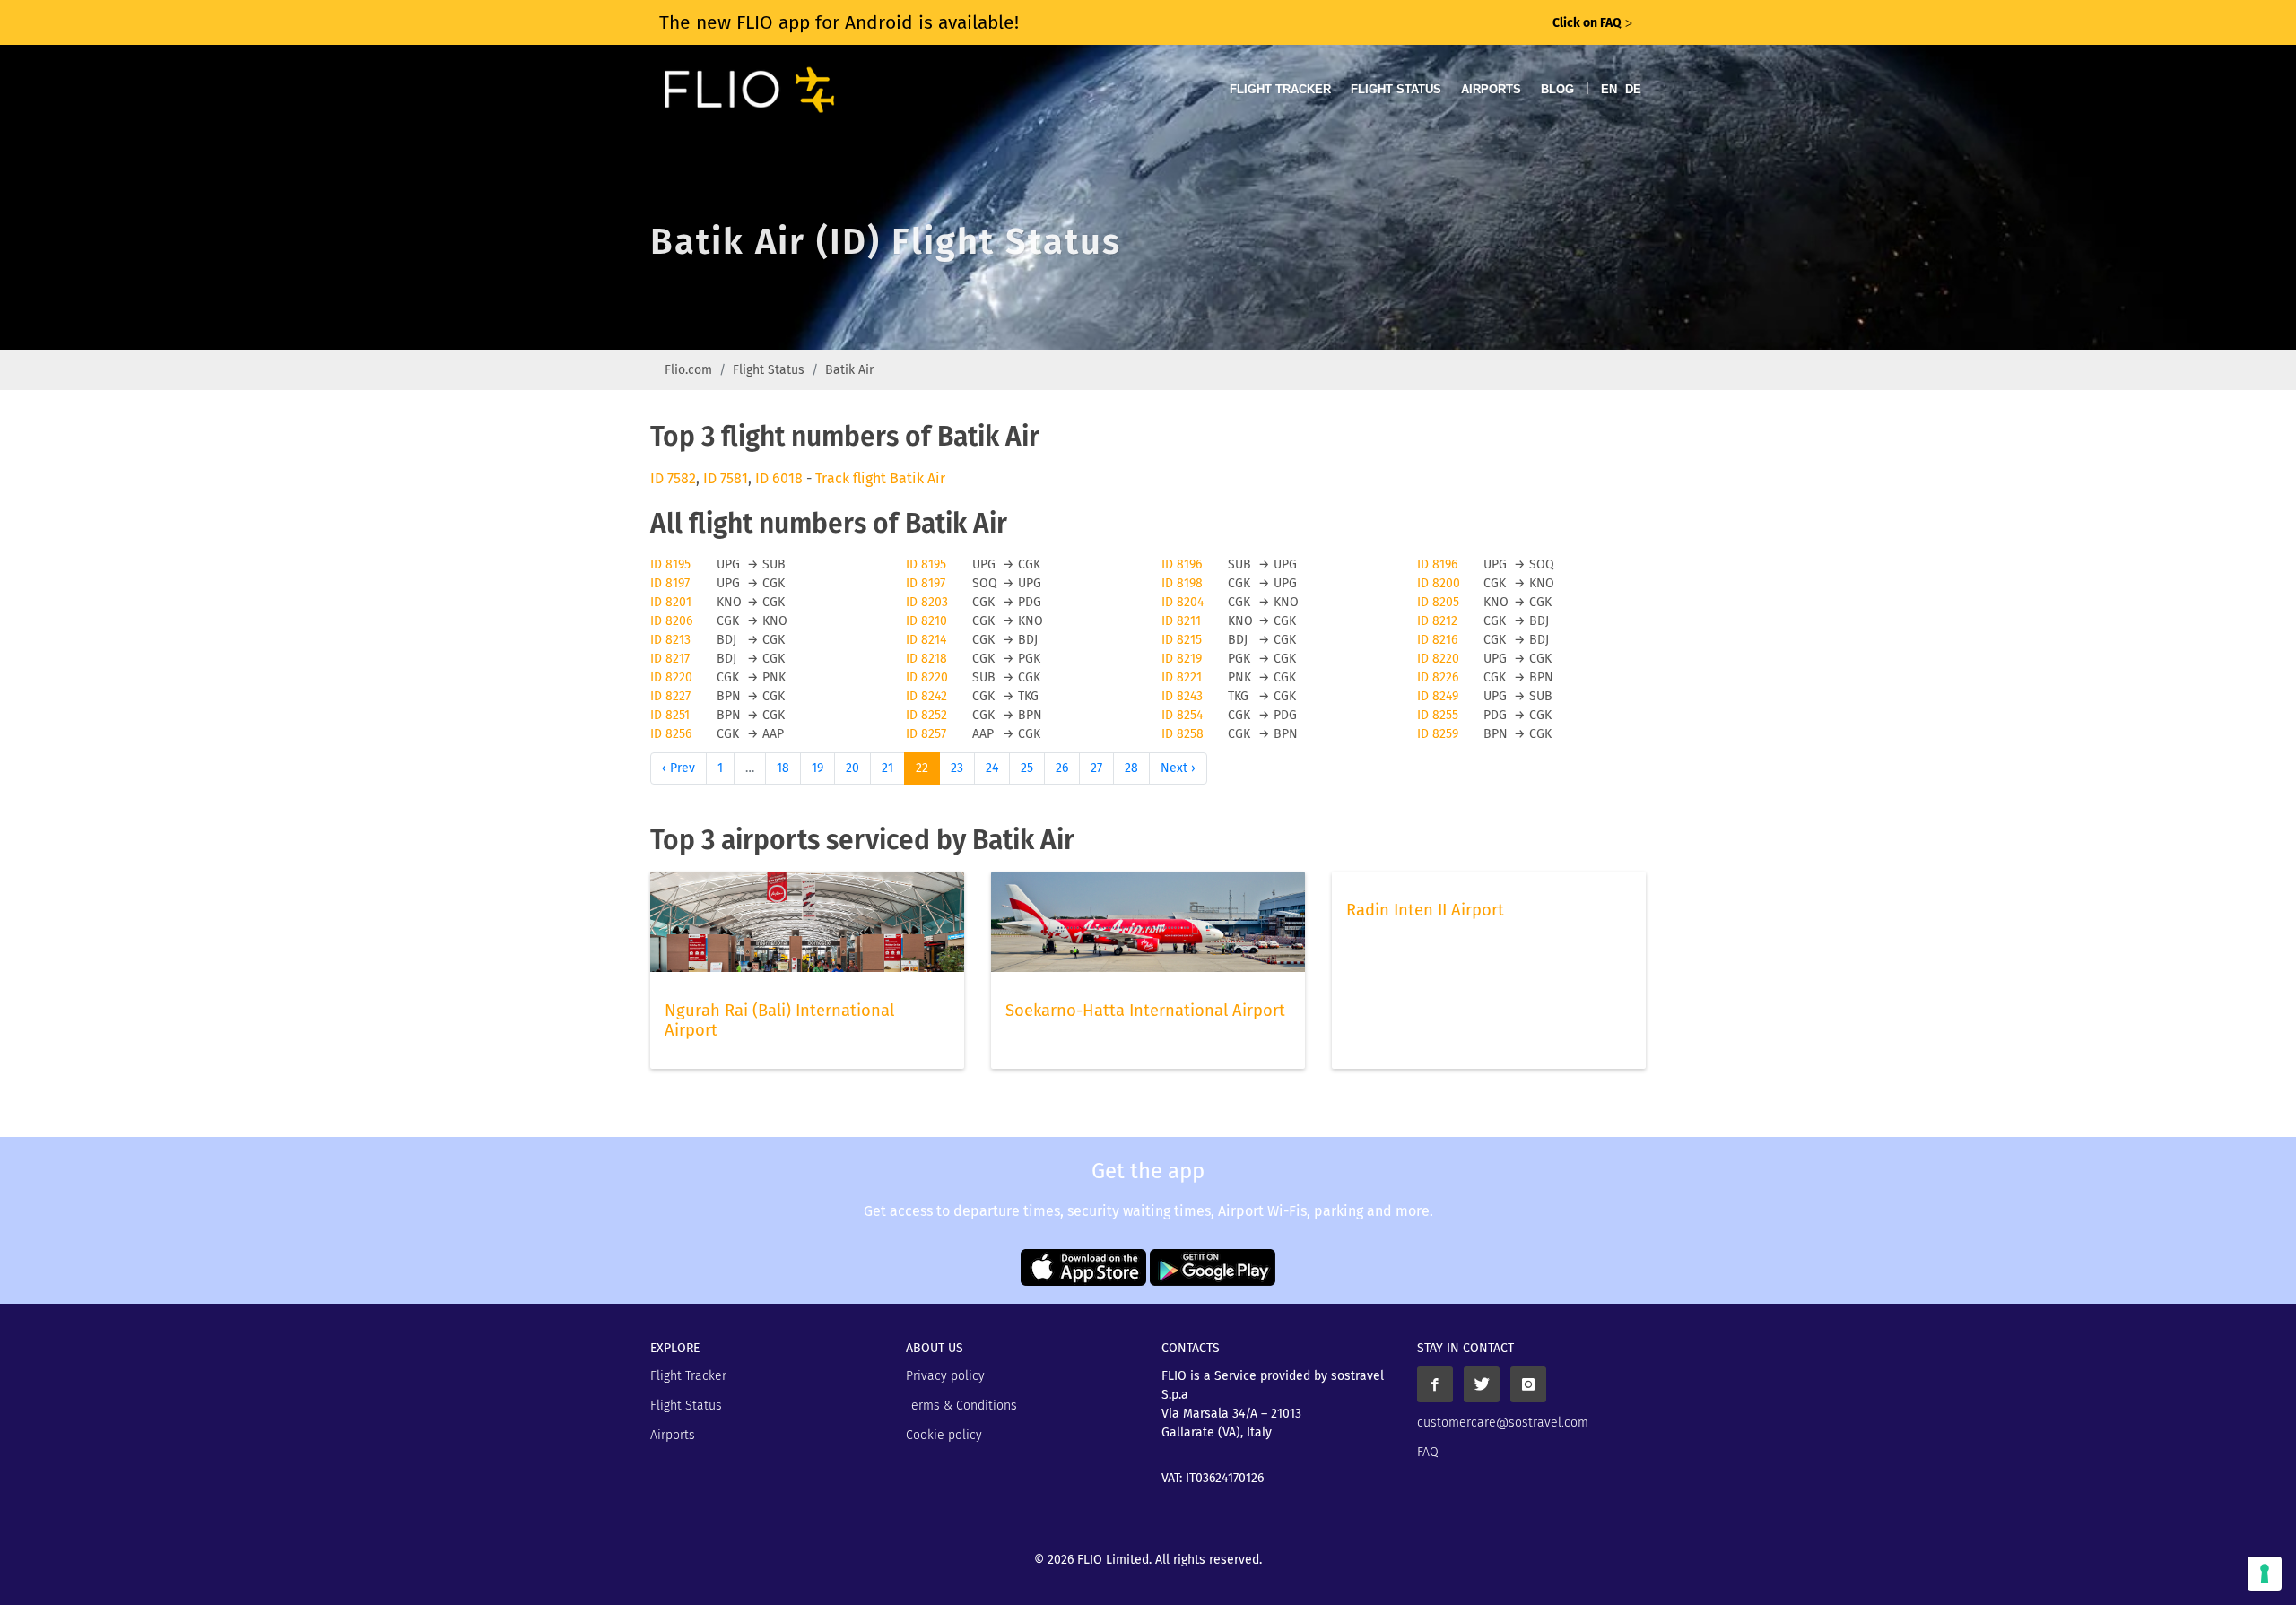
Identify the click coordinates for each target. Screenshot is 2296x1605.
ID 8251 (670, 715)
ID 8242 (926, 696)
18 (783, 768)
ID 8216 (1437, 640)
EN (1609, 89)
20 (852, 768)
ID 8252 (926, 715)
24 (992, 768)
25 (1027, 768)
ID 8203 (927, 602)
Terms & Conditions (961, 1405)
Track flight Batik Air (880, 478)
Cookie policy (944, 1435)
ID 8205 (1438, 602)
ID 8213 (670, 640)
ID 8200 (1439, 583)
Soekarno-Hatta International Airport (1145, 1011)
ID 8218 (926, 659)
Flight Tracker (1280, 89)
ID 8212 (1437, 621)
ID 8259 (1438, 734)
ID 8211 (1181, 621)
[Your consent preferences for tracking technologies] (2265, 1574)
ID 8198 (1182, 583)
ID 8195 (670, 564)
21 (887, 768)
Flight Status (1396, 89)
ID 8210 (926, 621)
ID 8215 (1182, 640)
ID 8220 (1438, 659)
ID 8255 (1438, 715)
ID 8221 (1182, 677)
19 (818, 768)
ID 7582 (673, 478)
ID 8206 (671, 621)
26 (1062, 768)
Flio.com (688, 370)
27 (1096, 768)
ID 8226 (1438, 677)
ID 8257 (926, 734)
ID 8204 (1183, 602)
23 (957, 768)
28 (1131, 768)
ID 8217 (670, 659)
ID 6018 (779, 478)
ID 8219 (1182, 659)
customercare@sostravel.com (1503, 1423)
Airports (1491, 89)
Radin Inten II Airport (1425, 910)
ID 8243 (1182, 696)
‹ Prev (678, 768)
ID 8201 (671, 602)
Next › (1178, 768)
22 (922, 768)
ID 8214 (926, 640)
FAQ (1428, 1452)
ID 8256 (671, 734)
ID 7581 (726, 478)
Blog (1557, 89)
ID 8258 (1183, 734)
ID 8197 (670, 583)
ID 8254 (1182, 715)
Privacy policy (945, 1376)
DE (1633, 89)
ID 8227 (670, 696)
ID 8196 (1182, 564)
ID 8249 (1438, 696)
